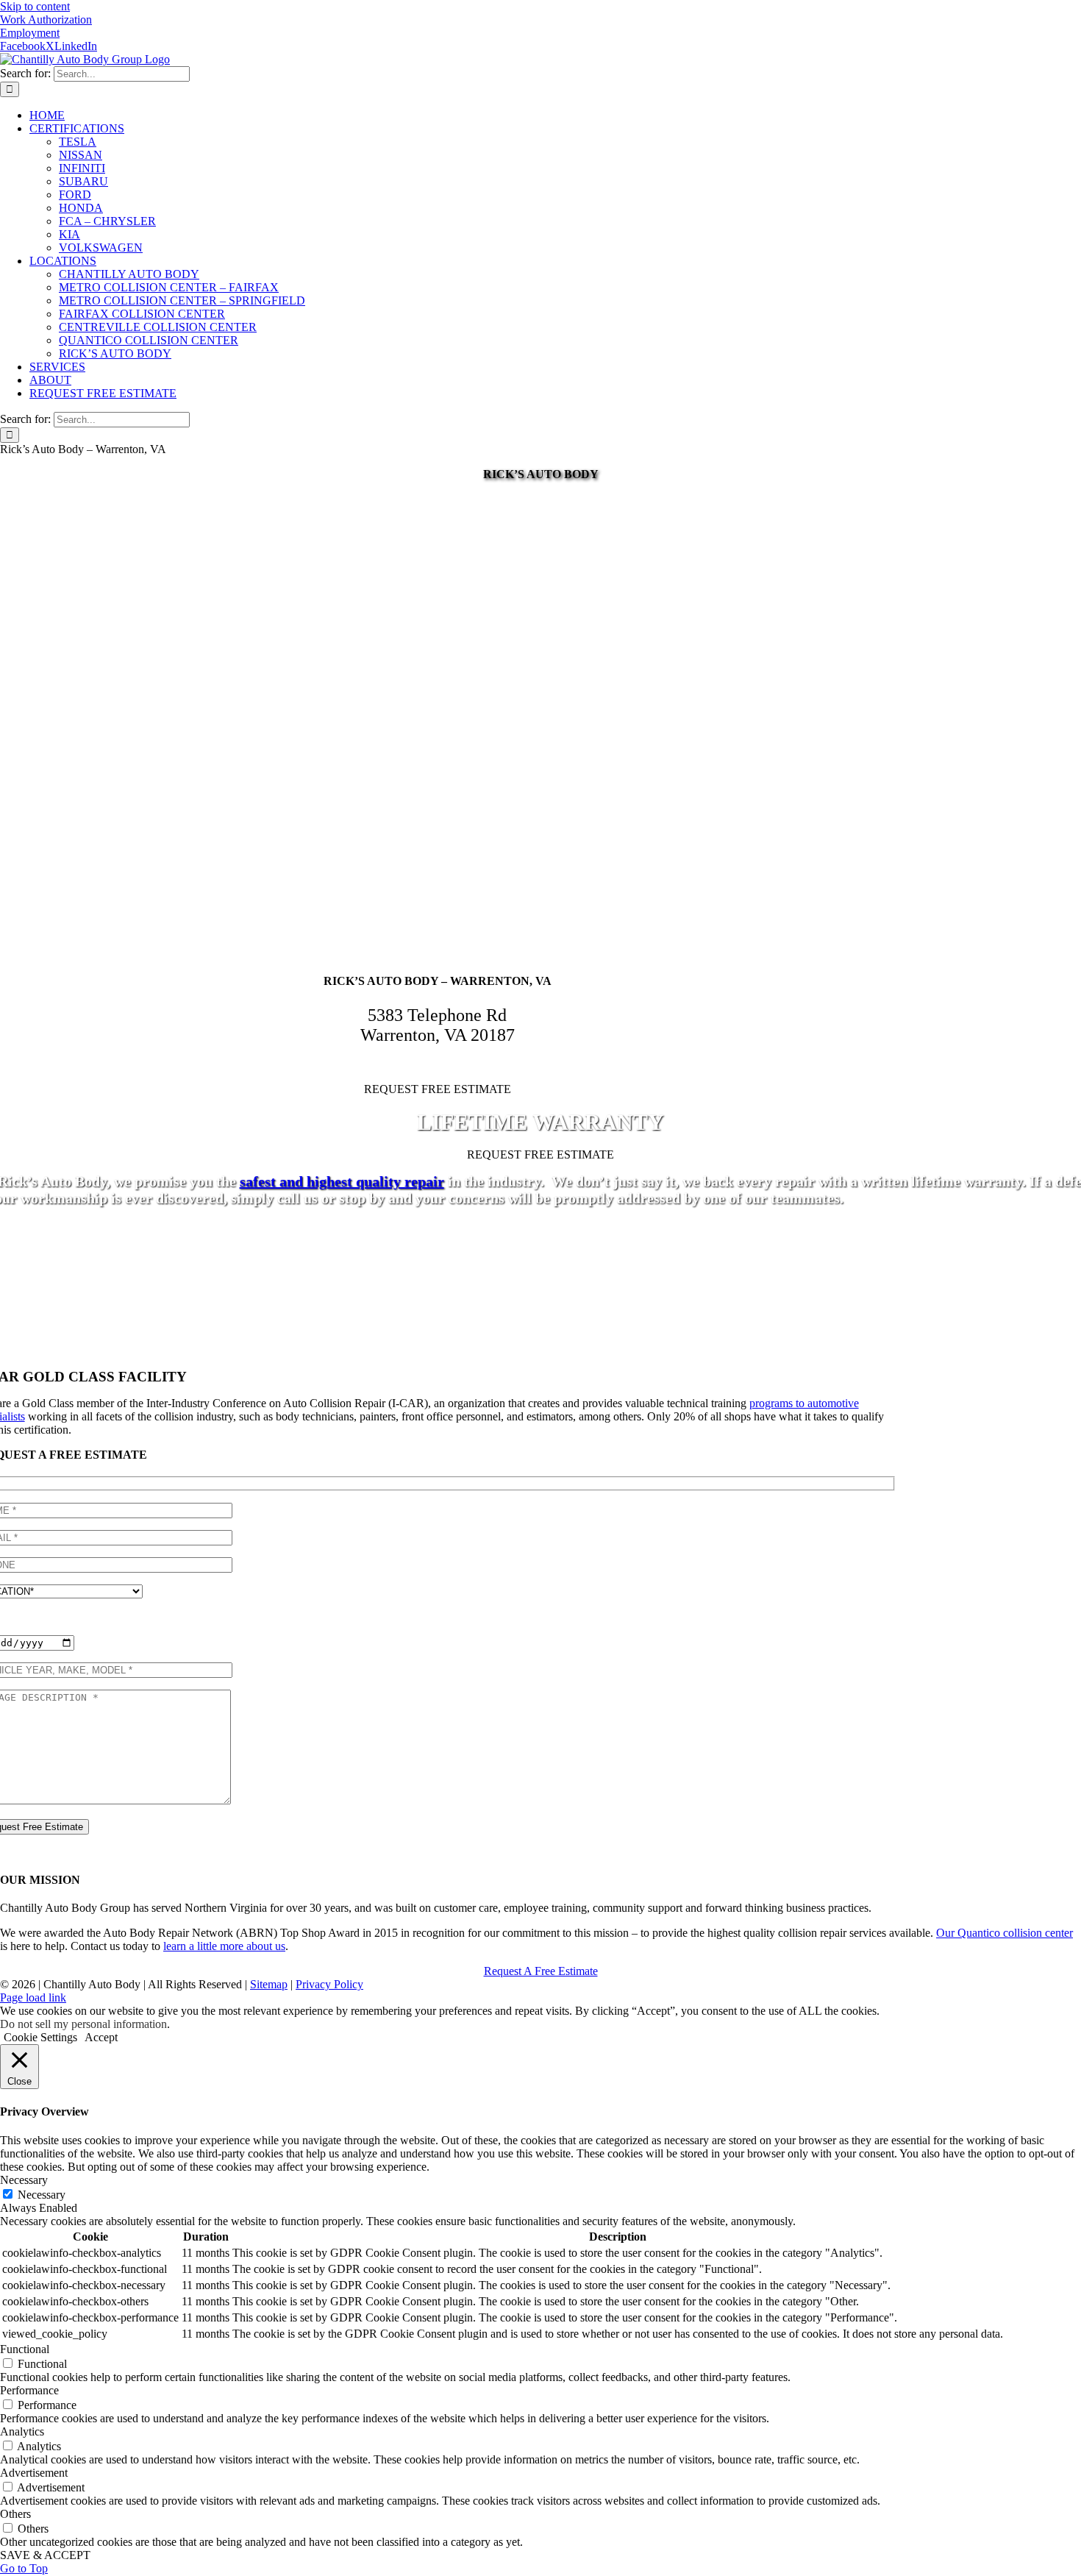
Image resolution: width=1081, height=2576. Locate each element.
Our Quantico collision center (1005, 1933)
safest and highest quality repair (342, 1181)
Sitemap (269, 1984)
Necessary (42, 2195)
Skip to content (35, 6)
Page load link (33, 1997)
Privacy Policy (329, 1984)
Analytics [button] (22, 2431)
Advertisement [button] (34, 2473)
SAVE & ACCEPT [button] (45, 2555)
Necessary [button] (24, 2180)
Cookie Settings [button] (40, 2037)
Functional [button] (25, 2349)
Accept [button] (101, 2037)
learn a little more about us (224, 1946)
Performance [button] (29, 2390)
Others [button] (15, 2514)
